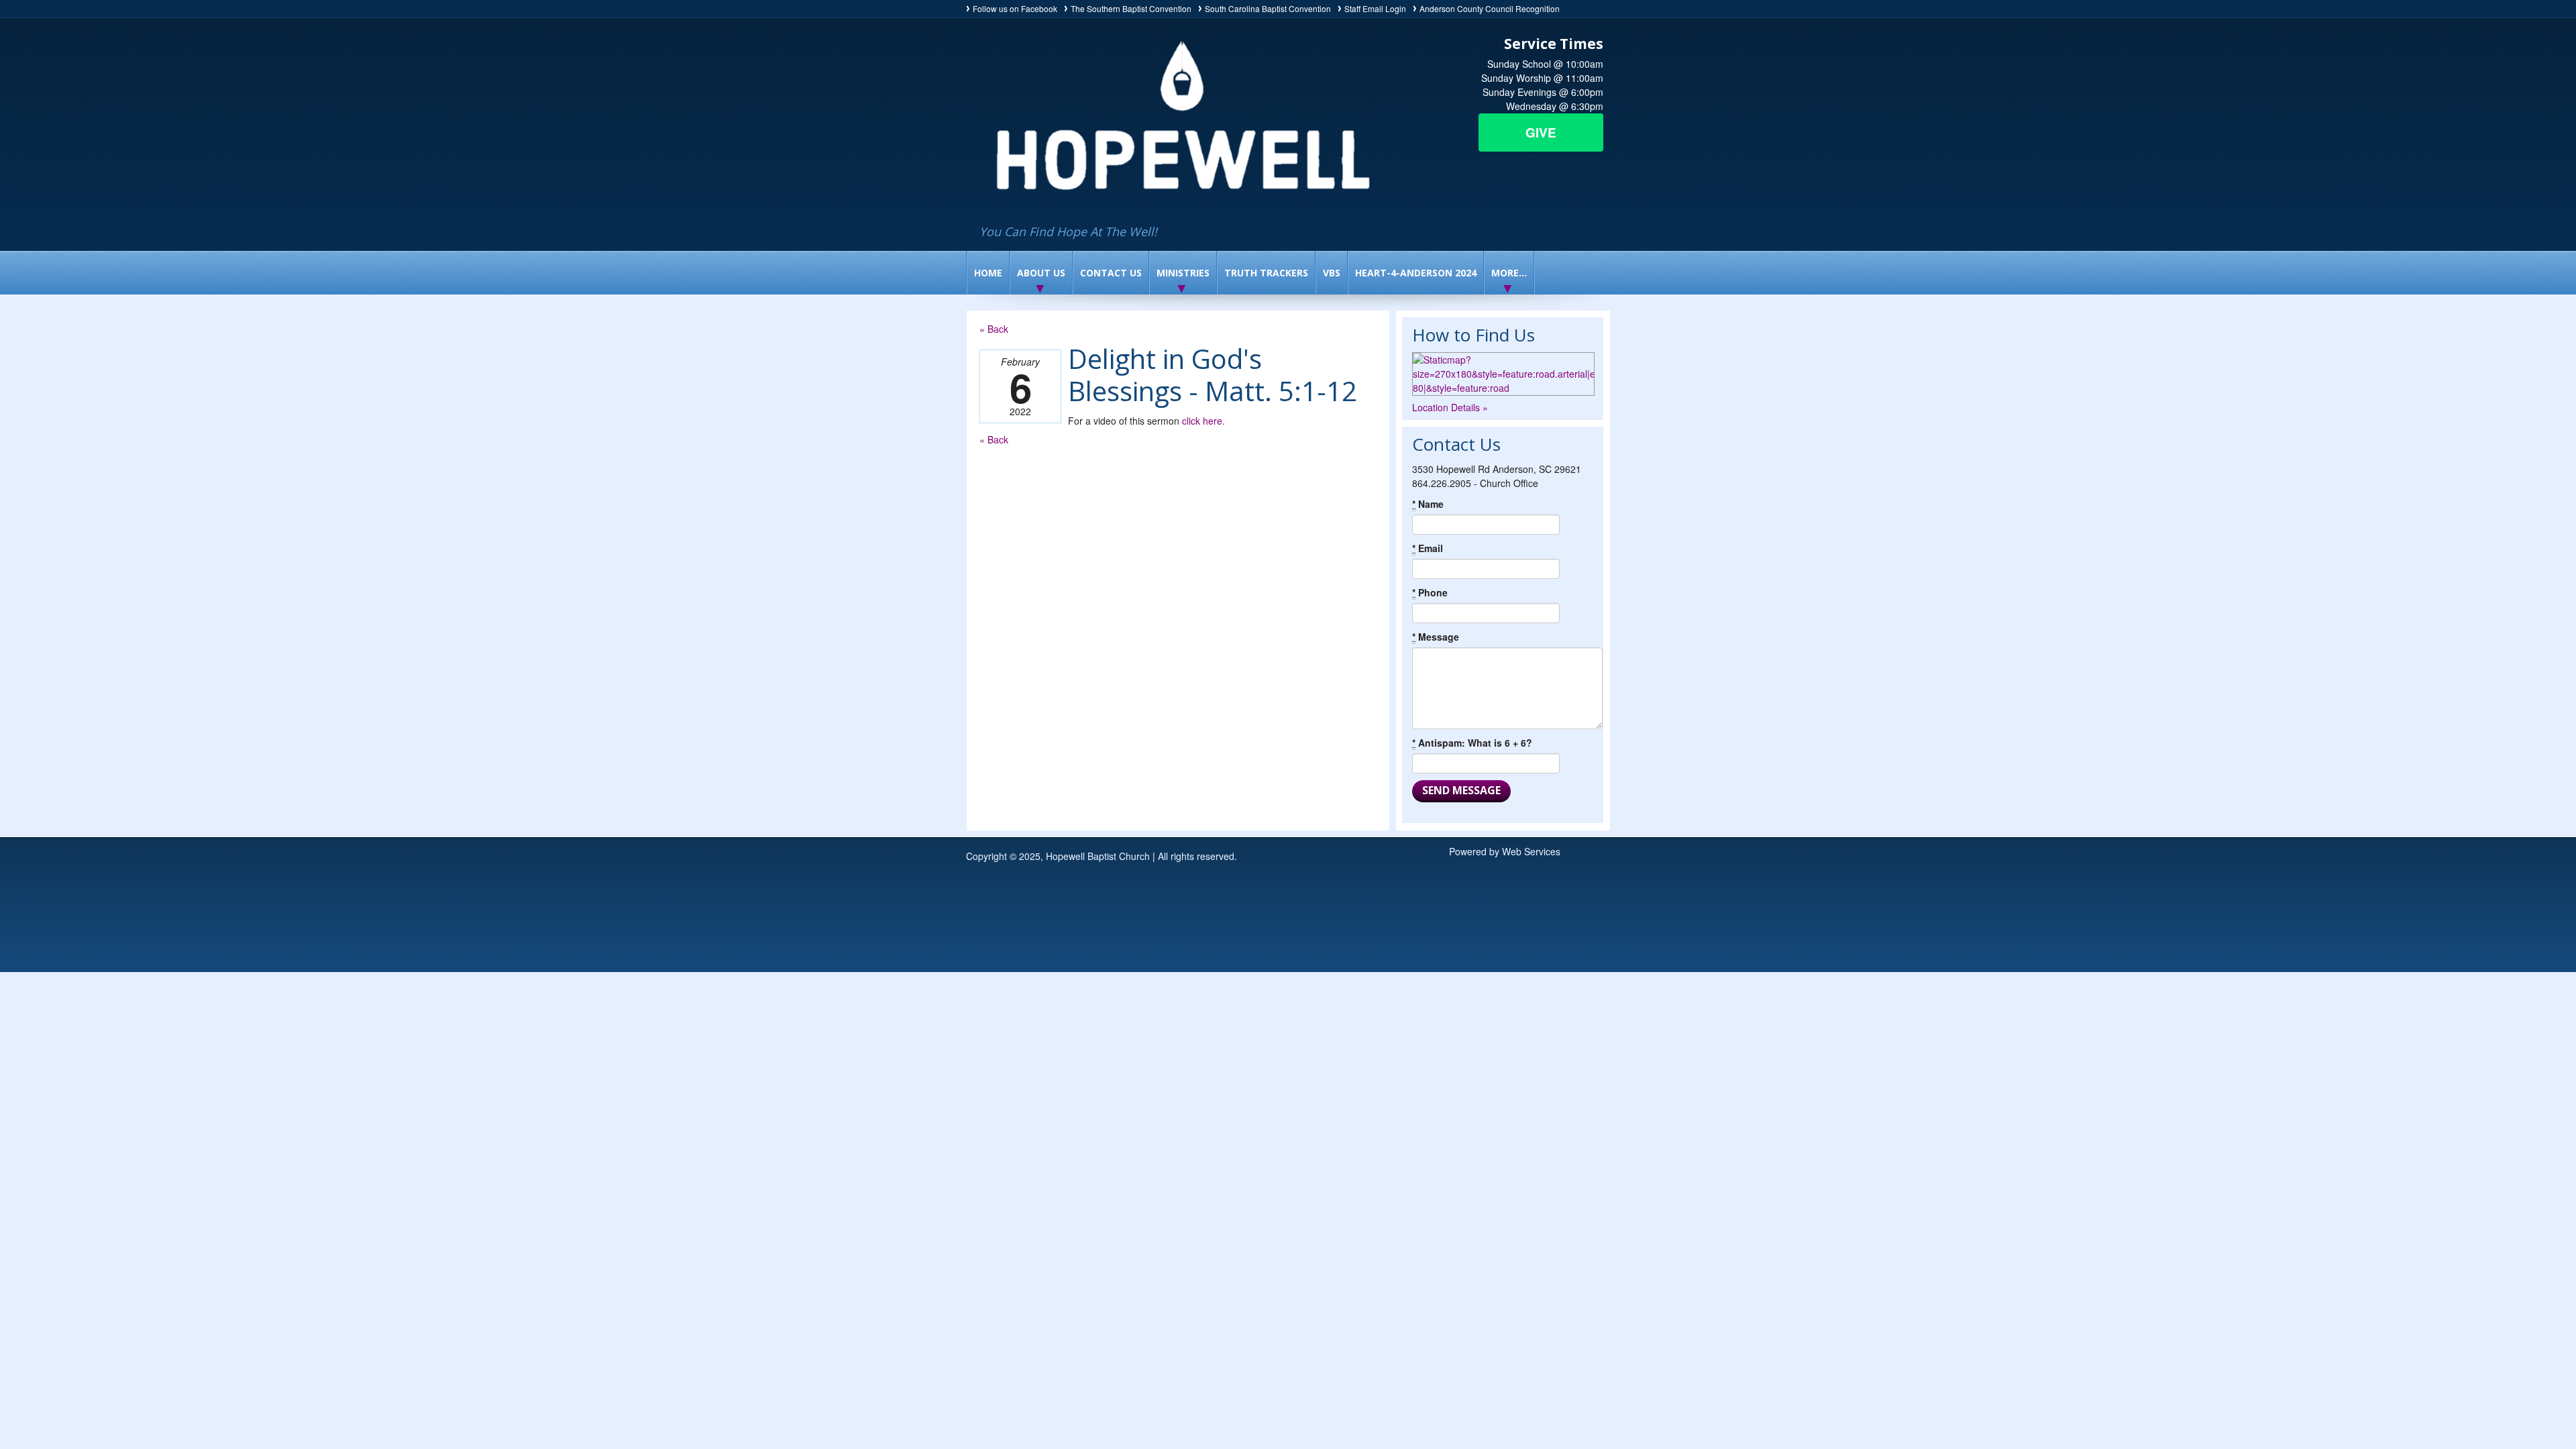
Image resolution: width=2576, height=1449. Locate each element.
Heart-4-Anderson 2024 (1416, 273)
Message (1436, 637)
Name (1428, 504)
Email (1428, 548)
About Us (1041, 273)
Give (1541, 132)
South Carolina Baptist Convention (1268, 8)
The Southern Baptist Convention (1131, 8)
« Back (994, 329)
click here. (1203, 421)
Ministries (1183, 273)
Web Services (1531, 851)
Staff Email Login (1375, 8)
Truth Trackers (1266, 273)
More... (1509, 273)
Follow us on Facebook (1015, 8)
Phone (1430, 592)
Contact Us (1111, 273)
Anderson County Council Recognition (1490, 8)
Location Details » (1450, 407)
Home (988, 273)
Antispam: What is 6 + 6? (1472, 743)
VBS (1332, 273)
